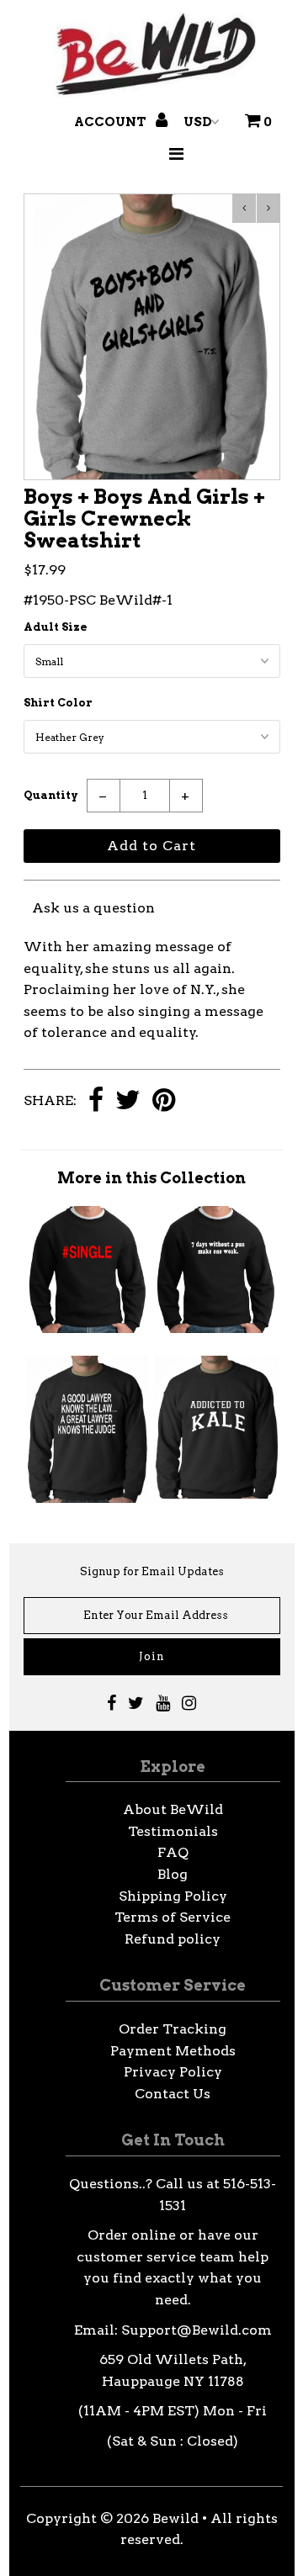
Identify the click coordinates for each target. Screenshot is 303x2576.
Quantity (51, 795)
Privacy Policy (173, 2072)
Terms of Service (173, 1917)
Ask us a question (93, 908)
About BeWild (173, 1809)
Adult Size (56, 627)
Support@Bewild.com (197, 2330)
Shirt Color (58, 703)
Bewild (175, 2518)
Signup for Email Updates (152, 1571)
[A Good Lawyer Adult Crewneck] (88, 1498)
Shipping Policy (173, 1896)
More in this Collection (151, 1178)
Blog (173, 1874)
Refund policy (173, 1939)
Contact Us (173, 2094)
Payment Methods (173, 2051)
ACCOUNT (112, 122)
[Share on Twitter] (128, 1101)
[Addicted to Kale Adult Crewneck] (215, 1494)
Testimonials (173, 1831)
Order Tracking (173, 2029)
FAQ (173, 1852)
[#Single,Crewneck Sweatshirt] (88, 1328)
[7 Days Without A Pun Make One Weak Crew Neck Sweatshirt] (215, 1328)
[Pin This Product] (164, 1101)
